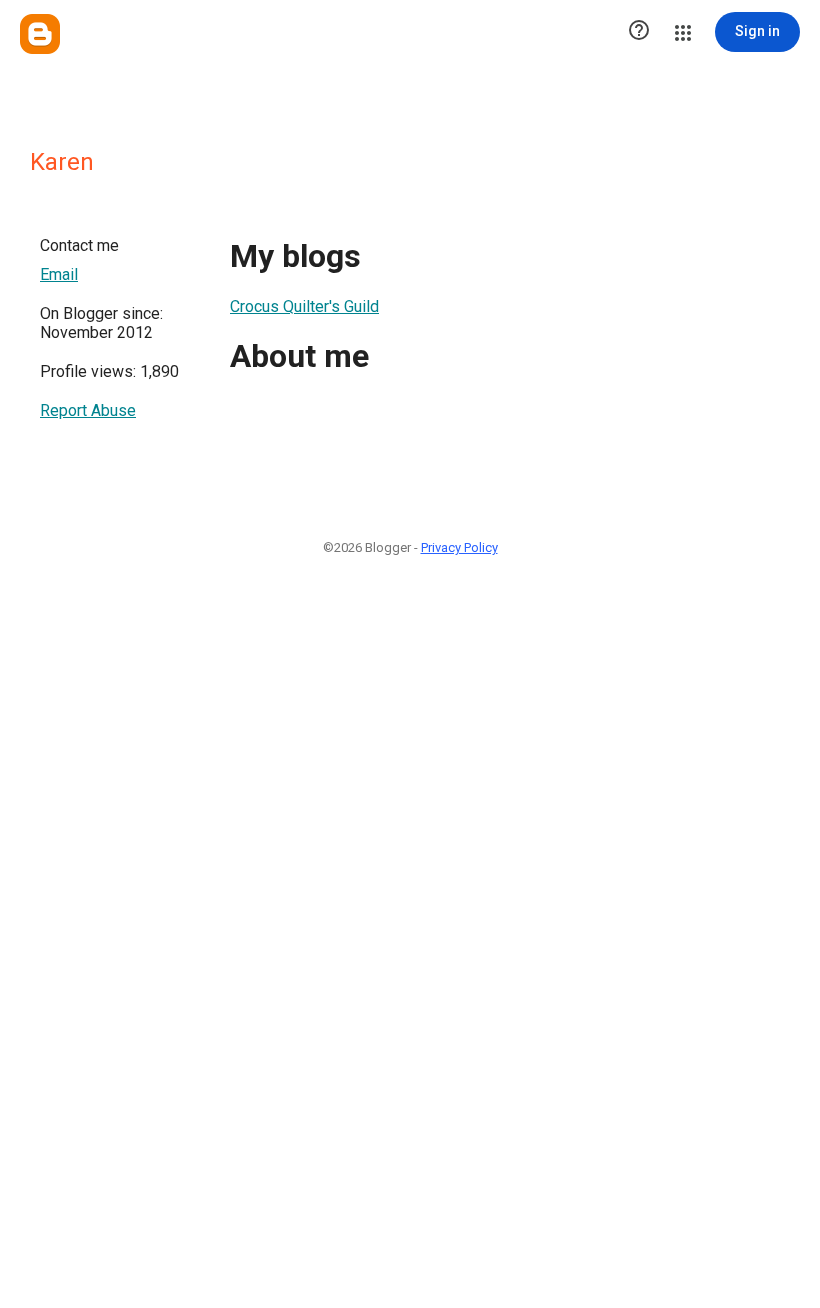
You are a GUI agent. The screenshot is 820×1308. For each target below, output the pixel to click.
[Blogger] (40, 34)
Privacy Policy (459, 547)
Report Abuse (88, 410)
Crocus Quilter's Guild (304, 306)
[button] (639, 32)
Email (59, 274)
